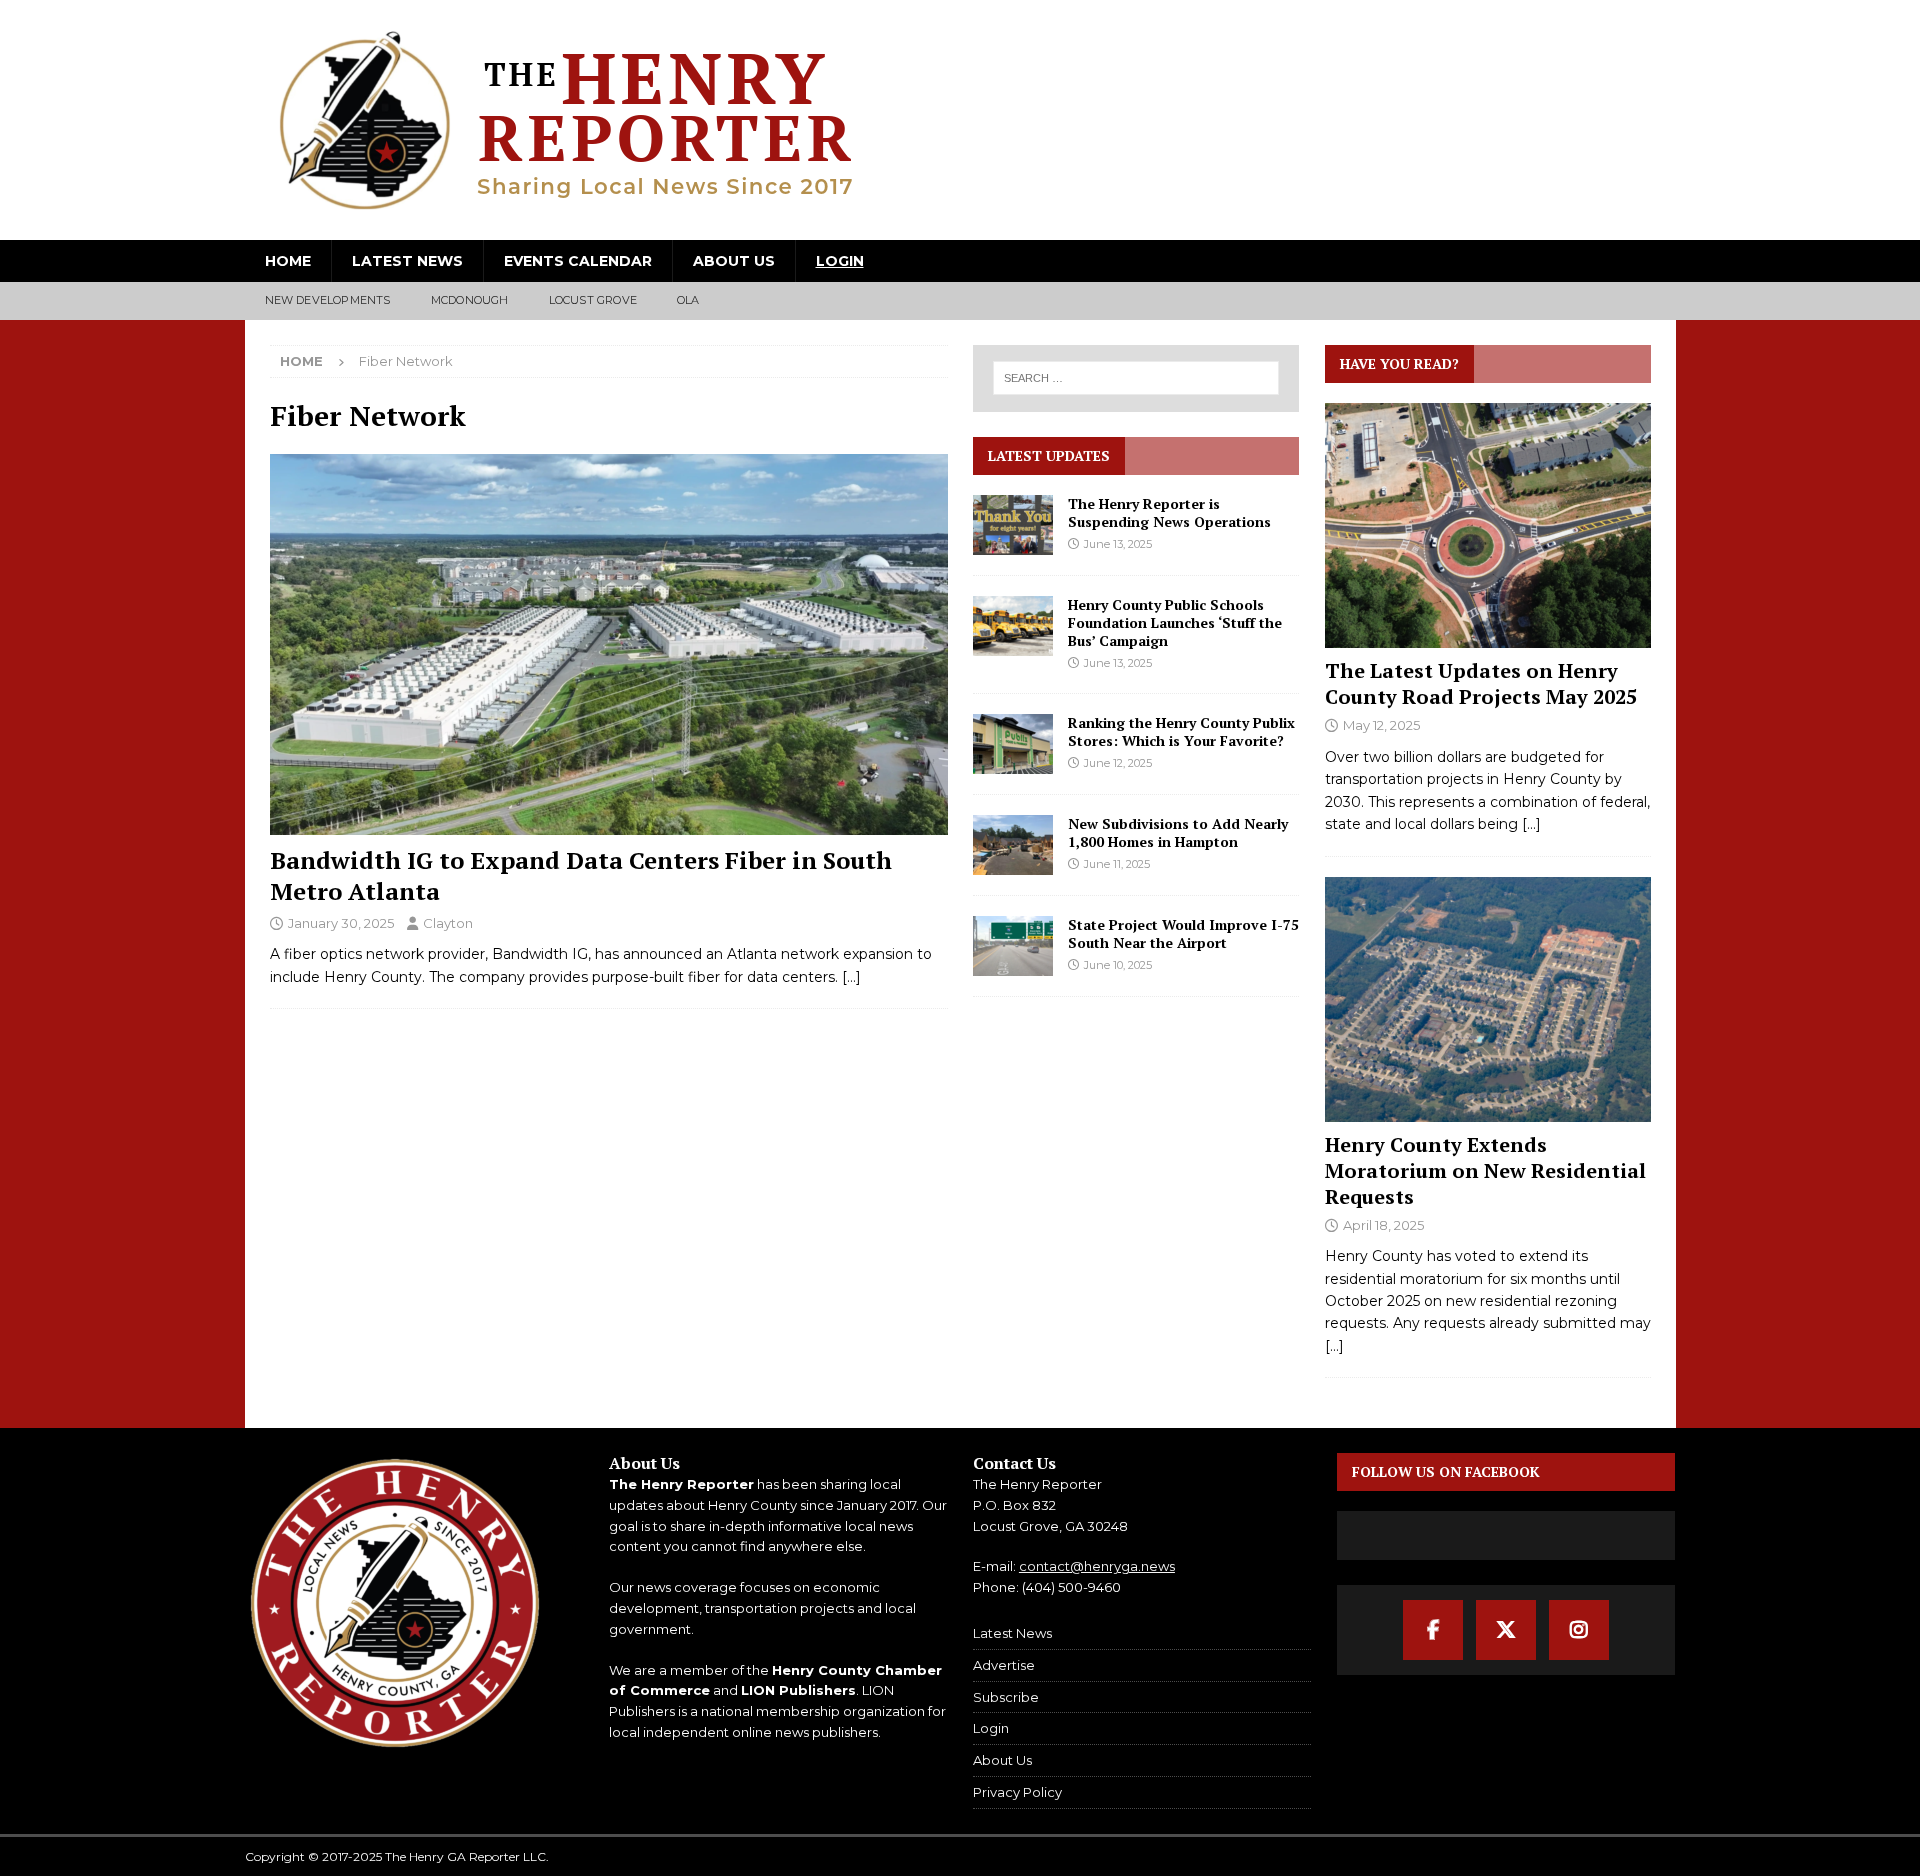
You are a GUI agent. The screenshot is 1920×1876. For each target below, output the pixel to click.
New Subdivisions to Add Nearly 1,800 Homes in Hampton (1178, 832)
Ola (688, 300)
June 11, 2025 (1117, 864)
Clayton (448, 923)
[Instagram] (1579, 1630)
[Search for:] (1137, 378)
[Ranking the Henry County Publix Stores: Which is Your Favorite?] (1013, 744)
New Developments (328, 300)
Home (288, 261)
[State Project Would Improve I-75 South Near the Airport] (1013, 946)
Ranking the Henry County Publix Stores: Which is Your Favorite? (1181, 731)
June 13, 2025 (1118, 544)
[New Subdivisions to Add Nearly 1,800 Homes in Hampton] (1013, 845)
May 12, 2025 (1381, 725)
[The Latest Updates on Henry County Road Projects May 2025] (1488, 525)
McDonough (470, 300)
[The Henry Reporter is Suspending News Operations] (1013, 525)
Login (840, 261)
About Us (734, 261)
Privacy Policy (1017, 1792)
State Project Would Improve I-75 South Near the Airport (1183, 933)
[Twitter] (1506, 1630)
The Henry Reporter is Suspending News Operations (1169, 512)
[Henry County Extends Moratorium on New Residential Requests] (1488, 999)
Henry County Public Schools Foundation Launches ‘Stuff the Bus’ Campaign (1175, 622)
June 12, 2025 (1118, 763)
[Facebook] (1433, 1630)
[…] (851, 977)
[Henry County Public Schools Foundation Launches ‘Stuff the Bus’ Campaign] (1013, 626)
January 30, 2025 (341, 923)
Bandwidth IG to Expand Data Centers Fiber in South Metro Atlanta (581, 875)
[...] (1531, 824)
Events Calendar (578, 261)
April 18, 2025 (1383, 1225)
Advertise (1004, 1665)
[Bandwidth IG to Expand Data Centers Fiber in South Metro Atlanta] (609, 644)
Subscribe (1006, 1697)
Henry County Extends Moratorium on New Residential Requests (1485, 1170)
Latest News (407, 261)
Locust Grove (593, 300)
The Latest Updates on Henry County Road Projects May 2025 (1481, 683)
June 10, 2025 (1118, 965)
